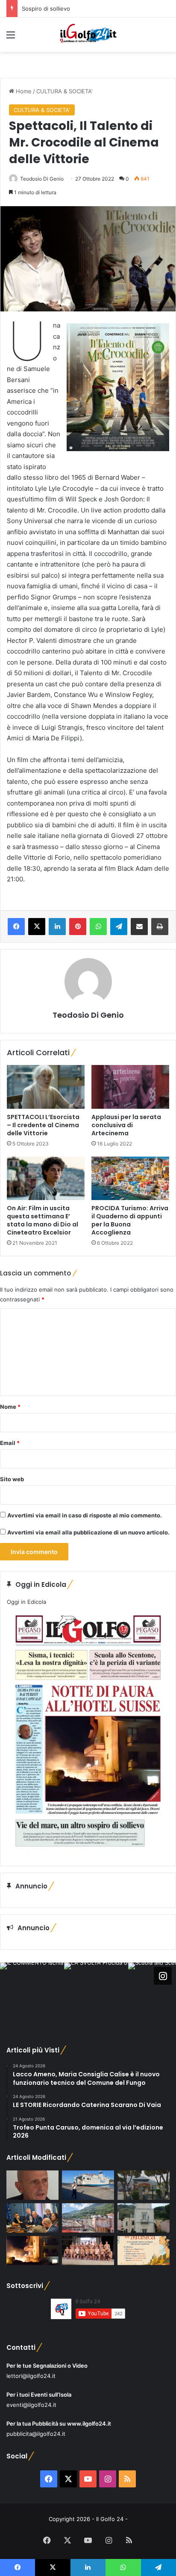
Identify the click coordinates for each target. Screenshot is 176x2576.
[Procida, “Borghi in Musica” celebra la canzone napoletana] (144, 2251)
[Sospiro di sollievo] (32, 2218)
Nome (10, 1407)
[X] (37, 927)
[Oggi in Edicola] (88, 1853)
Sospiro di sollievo (46, 9)
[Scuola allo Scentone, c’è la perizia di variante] (144, 2185)
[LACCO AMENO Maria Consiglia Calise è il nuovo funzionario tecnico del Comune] (144, 2218)
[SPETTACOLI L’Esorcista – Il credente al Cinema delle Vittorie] (46, 1087)
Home (23, 91)
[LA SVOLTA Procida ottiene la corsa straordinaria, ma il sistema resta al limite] (88, 2185)
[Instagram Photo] (32, 1995)
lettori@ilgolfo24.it (31, 2376)
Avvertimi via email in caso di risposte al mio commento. (85, 1515)
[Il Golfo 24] (88, 35)
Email (10, 1443)
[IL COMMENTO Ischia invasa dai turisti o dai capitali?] (32, 2185)
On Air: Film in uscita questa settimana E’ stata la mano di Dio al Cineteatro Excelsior (43, 1220)
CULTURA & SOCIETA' (65, 91)
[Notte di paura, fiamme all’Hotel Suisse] (32, 2251)
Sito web (12, 1479)
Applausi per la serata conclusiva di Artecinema (126, 1125)
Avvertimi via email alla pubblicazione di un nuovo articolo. (88, 1532)
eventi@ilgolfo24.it (31, 2405)
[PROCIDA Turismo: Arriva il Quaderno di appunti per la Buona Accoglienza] (130, 1179)
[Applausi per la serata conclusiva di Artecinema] (130, 1087)
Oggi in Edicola (26, 1602)
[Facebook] (16, 927)
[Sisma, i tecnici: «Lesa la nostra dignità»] (88, 2218)
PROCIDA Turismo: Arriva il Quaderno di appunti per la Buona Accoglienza (130, 1220)
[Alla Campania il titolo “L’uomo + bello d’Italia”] (88, 2251)
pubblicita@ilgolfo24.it (36, 2434)
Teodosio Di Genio (42, 179)
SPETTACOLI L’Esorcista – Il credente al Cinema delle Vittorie (43, 1125)
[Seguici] (163, 1976)
